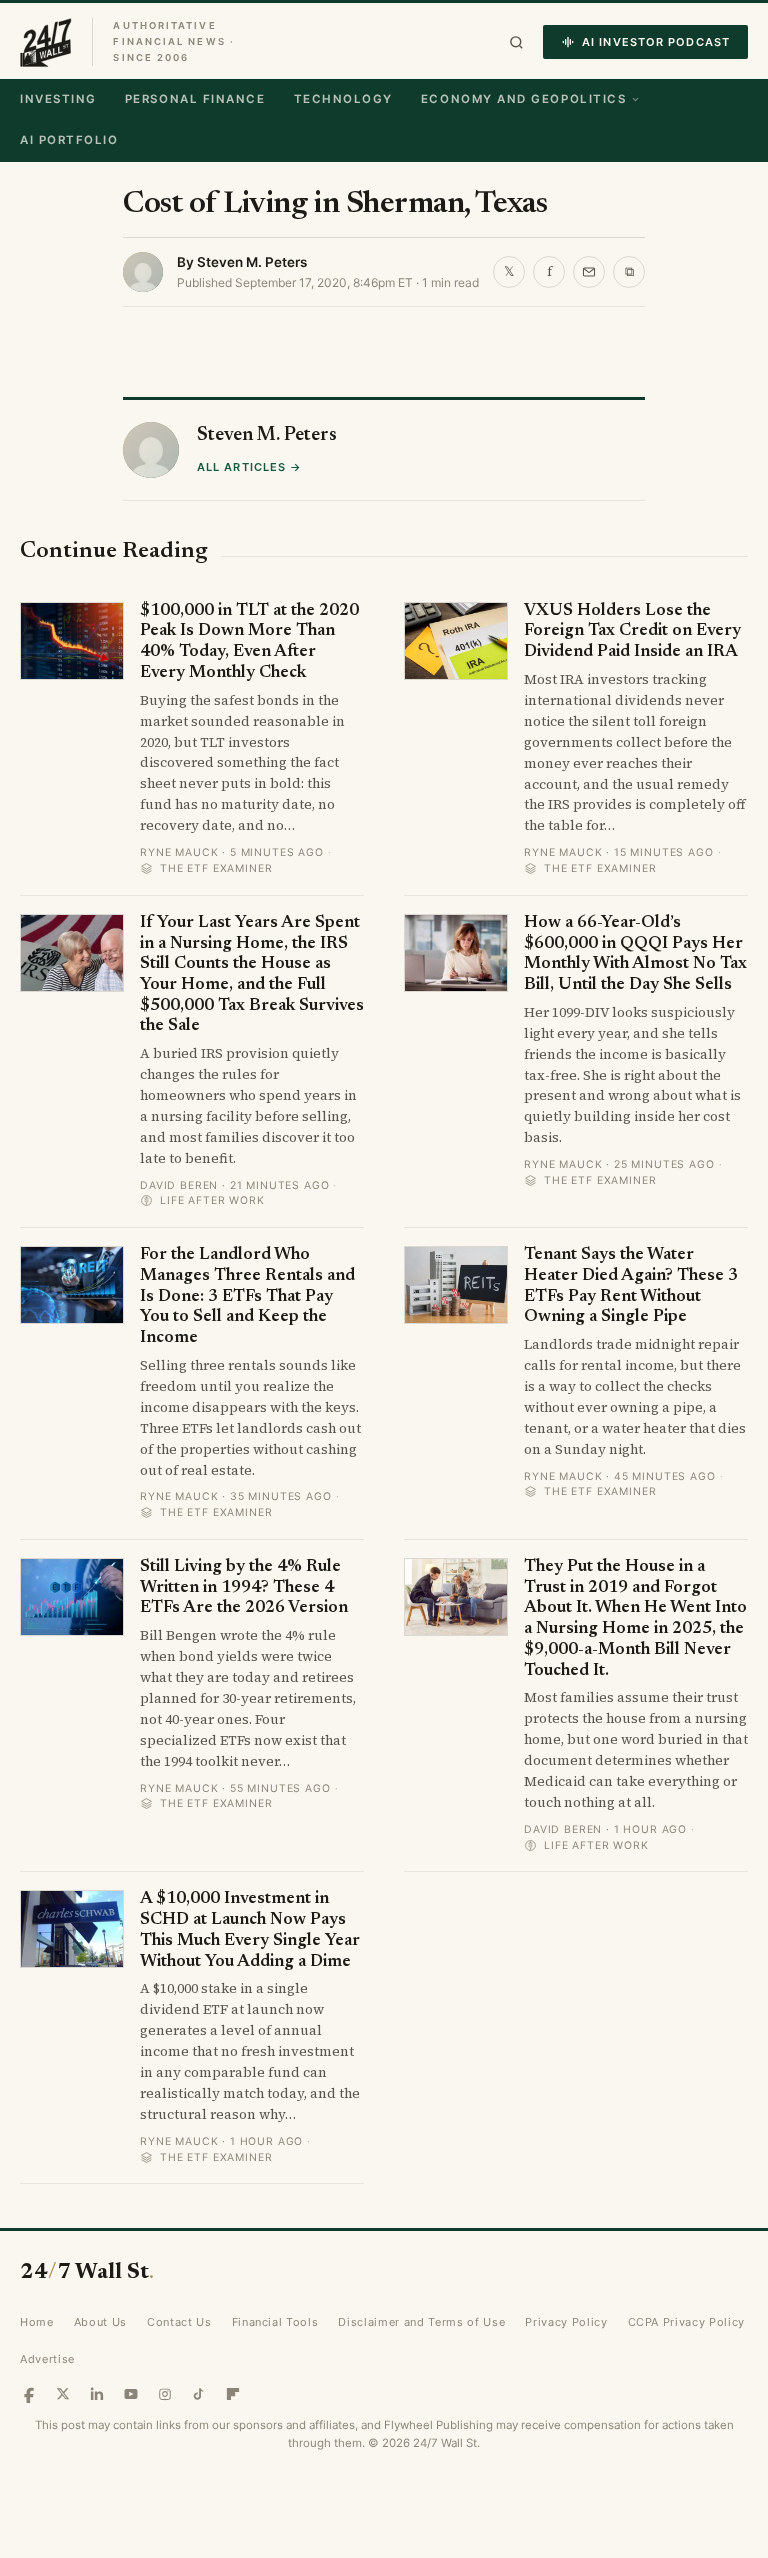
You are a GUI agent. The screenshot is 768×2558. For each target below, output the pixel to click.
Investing (58, 99)
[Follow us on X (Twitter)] (63, 2394)
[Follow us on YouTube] (131, 2394)
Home (37, 2322)
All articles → (249, 467)
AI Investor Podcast (656, 42)
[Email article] (589, 272)
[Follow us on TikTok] (199, 2394)
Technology (343, 99)
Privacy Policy (566, 2322)
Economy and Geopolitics (523, 99)
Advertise (47, 2359)
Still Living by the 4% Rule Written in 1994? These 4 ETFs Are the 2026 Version (244, 1588)
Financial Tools (275, 2322)
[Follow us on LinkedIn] (97, 2394)
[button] (516, 42)
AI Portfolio (69, 140)
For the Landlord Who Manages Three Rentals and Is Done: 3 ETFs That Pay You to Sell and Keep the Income (247, 1297)
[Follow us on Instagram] (165, 2394)
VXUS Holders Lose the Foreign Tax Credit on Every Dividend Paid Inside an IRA (632, 632)
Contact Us (179, 2322)
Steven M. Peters (252, 262)
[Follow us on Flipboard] (233, 2394)
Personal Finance (195, 99)
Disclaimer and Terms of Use (421, 2322)
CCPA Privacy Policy (687, 2322)
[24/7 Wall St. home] (46, 42)
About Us (100, 2322)
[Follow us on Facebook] (29, 2394)
